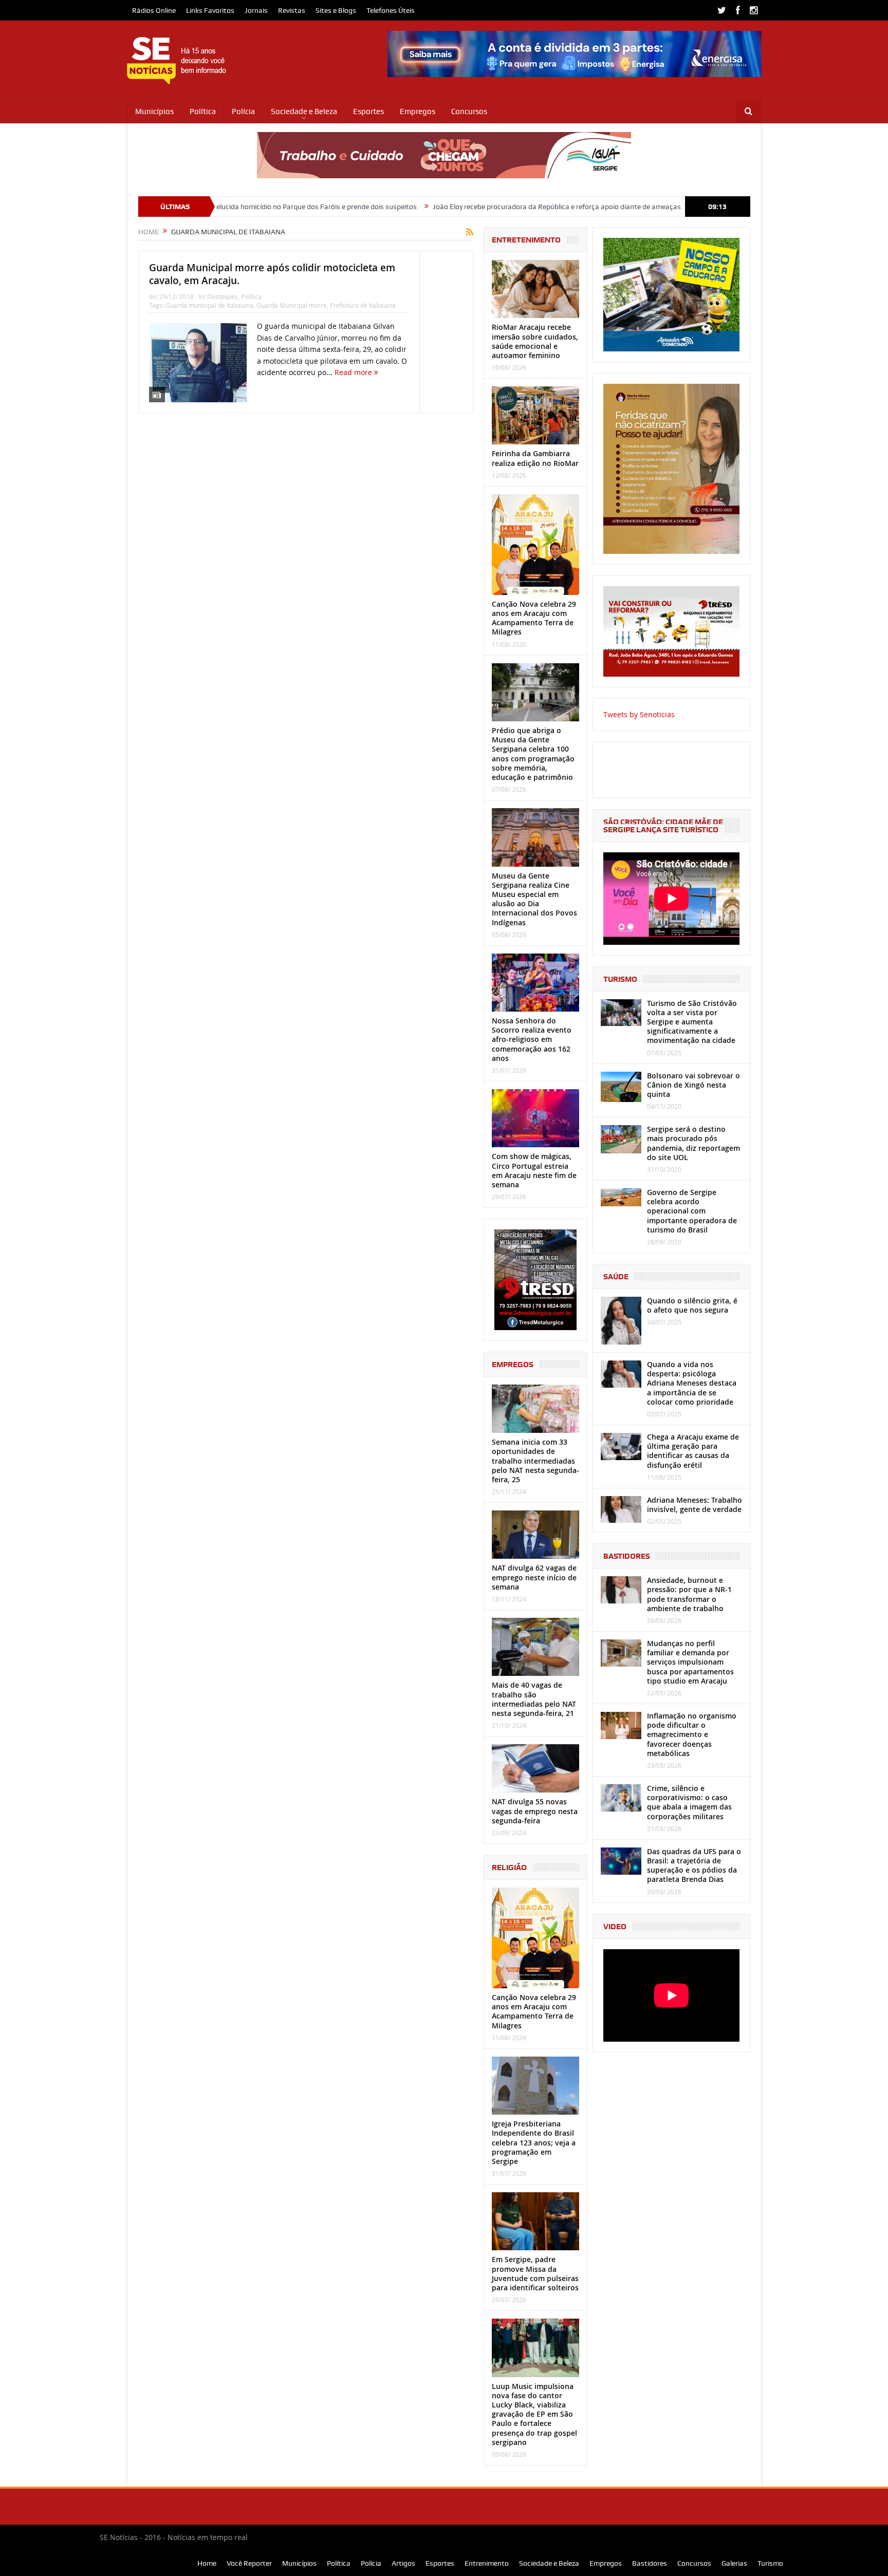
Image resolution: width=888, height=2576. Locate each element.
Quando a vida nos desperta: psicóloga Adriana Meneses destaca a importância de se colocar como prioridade (692, 1383)
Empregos (418, 111)
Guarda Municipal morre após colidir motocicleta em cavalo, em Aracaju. (272, 274)
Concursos (469, 111)
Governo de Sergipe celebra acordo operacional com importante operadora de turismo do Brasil (692, 1211)
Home (207, 2563)
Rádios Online (154, 10)
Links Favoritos (210, 10)
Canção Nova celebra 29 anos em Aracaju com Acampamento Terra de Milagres (534, 618)
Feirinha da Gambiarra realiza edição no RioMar (535, 458)
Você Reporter (249, 2563)
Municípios (154, 111)
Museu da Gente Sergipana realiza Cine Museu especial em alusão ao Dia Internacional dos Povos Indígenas (534, 899)
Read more (354, 372)
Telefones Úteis (391, 10)
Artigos (403, 2563)
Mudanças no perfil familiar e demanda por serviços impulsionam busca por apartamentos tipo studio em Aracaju (690, 1662)
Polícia (243, 111)
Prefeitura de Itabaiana (363, 305)
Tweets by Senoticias (639, 714)
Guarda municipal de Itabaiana (209, 305)
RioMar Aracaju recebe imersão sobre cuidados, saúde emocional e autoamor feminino (535, 341)
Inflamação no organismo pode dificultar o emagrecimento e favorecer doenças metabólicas (692, 1734)
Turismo (770, 2563)
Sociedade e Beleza (304, 111)
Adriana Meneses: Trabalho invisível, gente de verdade (695, 1505)
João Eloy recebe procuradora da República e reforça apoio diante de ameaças (453, 207)
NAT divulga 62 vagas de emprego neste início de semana (534, 1577)
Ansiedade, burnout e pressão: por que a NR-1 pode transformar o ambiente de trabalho (689, 1594)
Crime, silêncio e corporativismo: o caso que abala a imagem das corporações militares (689, 1802)
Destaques (223, 296)
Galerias (734, 2563)
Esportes (368, 111)
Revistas (292, 10)
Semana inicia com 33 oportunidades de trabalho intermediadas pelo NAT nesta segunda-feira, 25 (535, 1461)
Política (203, 111)
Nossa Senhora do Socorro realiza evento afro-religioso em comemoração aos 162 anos (532, 1039)
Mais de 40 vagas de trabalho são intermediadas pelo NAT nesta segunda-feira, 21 (534, 1699)
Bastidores (650, 2563)
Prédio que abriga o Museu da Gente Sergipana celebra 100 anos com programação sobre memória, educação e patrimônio (533, 754)
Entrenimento (487, 2563)
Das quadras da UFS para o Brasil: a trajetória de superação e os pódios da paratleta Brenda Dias (694, 1865)
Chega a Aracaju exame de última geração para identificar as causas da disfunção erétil (693, 1451)
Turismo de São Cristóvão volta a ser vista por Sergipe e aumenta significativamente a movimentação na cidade (692, 1022)
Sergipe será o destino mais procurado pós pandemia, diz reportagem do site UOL (693, 1143)
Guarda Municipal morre (292, 305)
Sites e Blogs (336, 10)
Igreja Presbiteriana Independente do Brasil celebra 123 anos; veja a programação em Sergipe (534, 2142)
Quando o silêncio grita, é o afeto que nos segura (692, 1305)
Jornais (256, 10)
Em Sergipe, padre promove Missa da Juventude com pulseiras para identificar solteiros (535, 2273)
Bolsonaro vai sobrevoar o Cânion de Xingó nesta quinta (693, 1085)
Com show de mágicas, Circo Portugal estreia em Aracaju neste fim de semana (534, 1170)
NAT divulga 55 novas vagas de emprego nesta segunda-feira (535, 1811)
